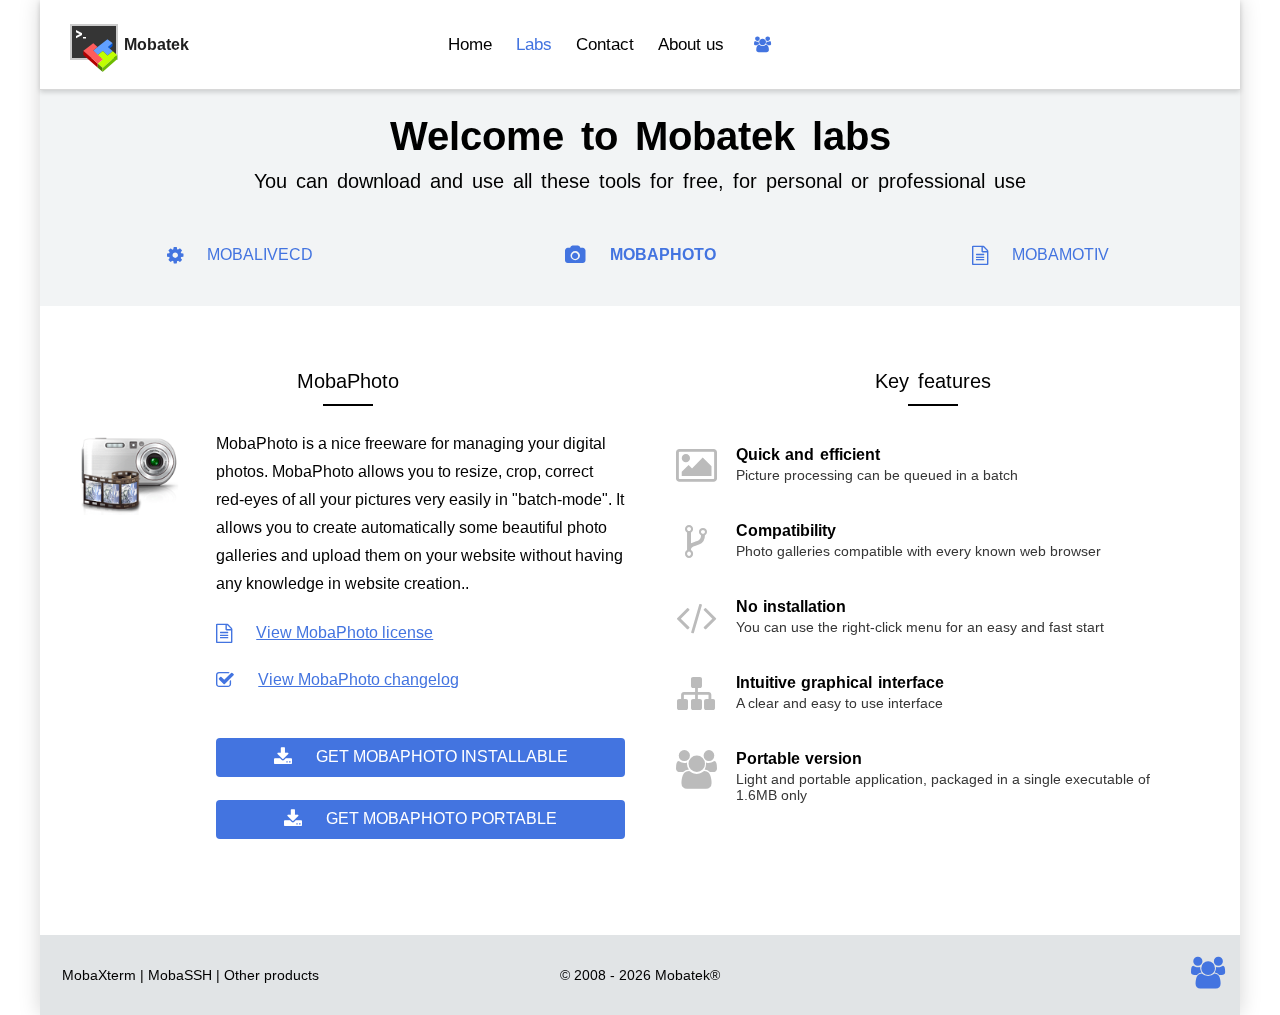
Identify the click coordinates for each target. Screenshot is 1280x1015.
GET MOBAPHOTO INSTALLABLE (442, 756)
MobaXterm (99, 975)
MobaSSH (180, 975)
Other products (271, 975)
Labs (534, 44)
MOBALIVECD (260, 254)
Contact (605, 44)
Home (470, 44)
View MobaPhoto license (344, 632)
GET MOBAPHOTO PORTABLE (441, 818)
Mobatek (682, 975)
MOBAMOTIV (1060, 254)
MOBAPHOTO (663, 254)
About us (691, 44)
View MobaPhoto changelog (358, 679)
